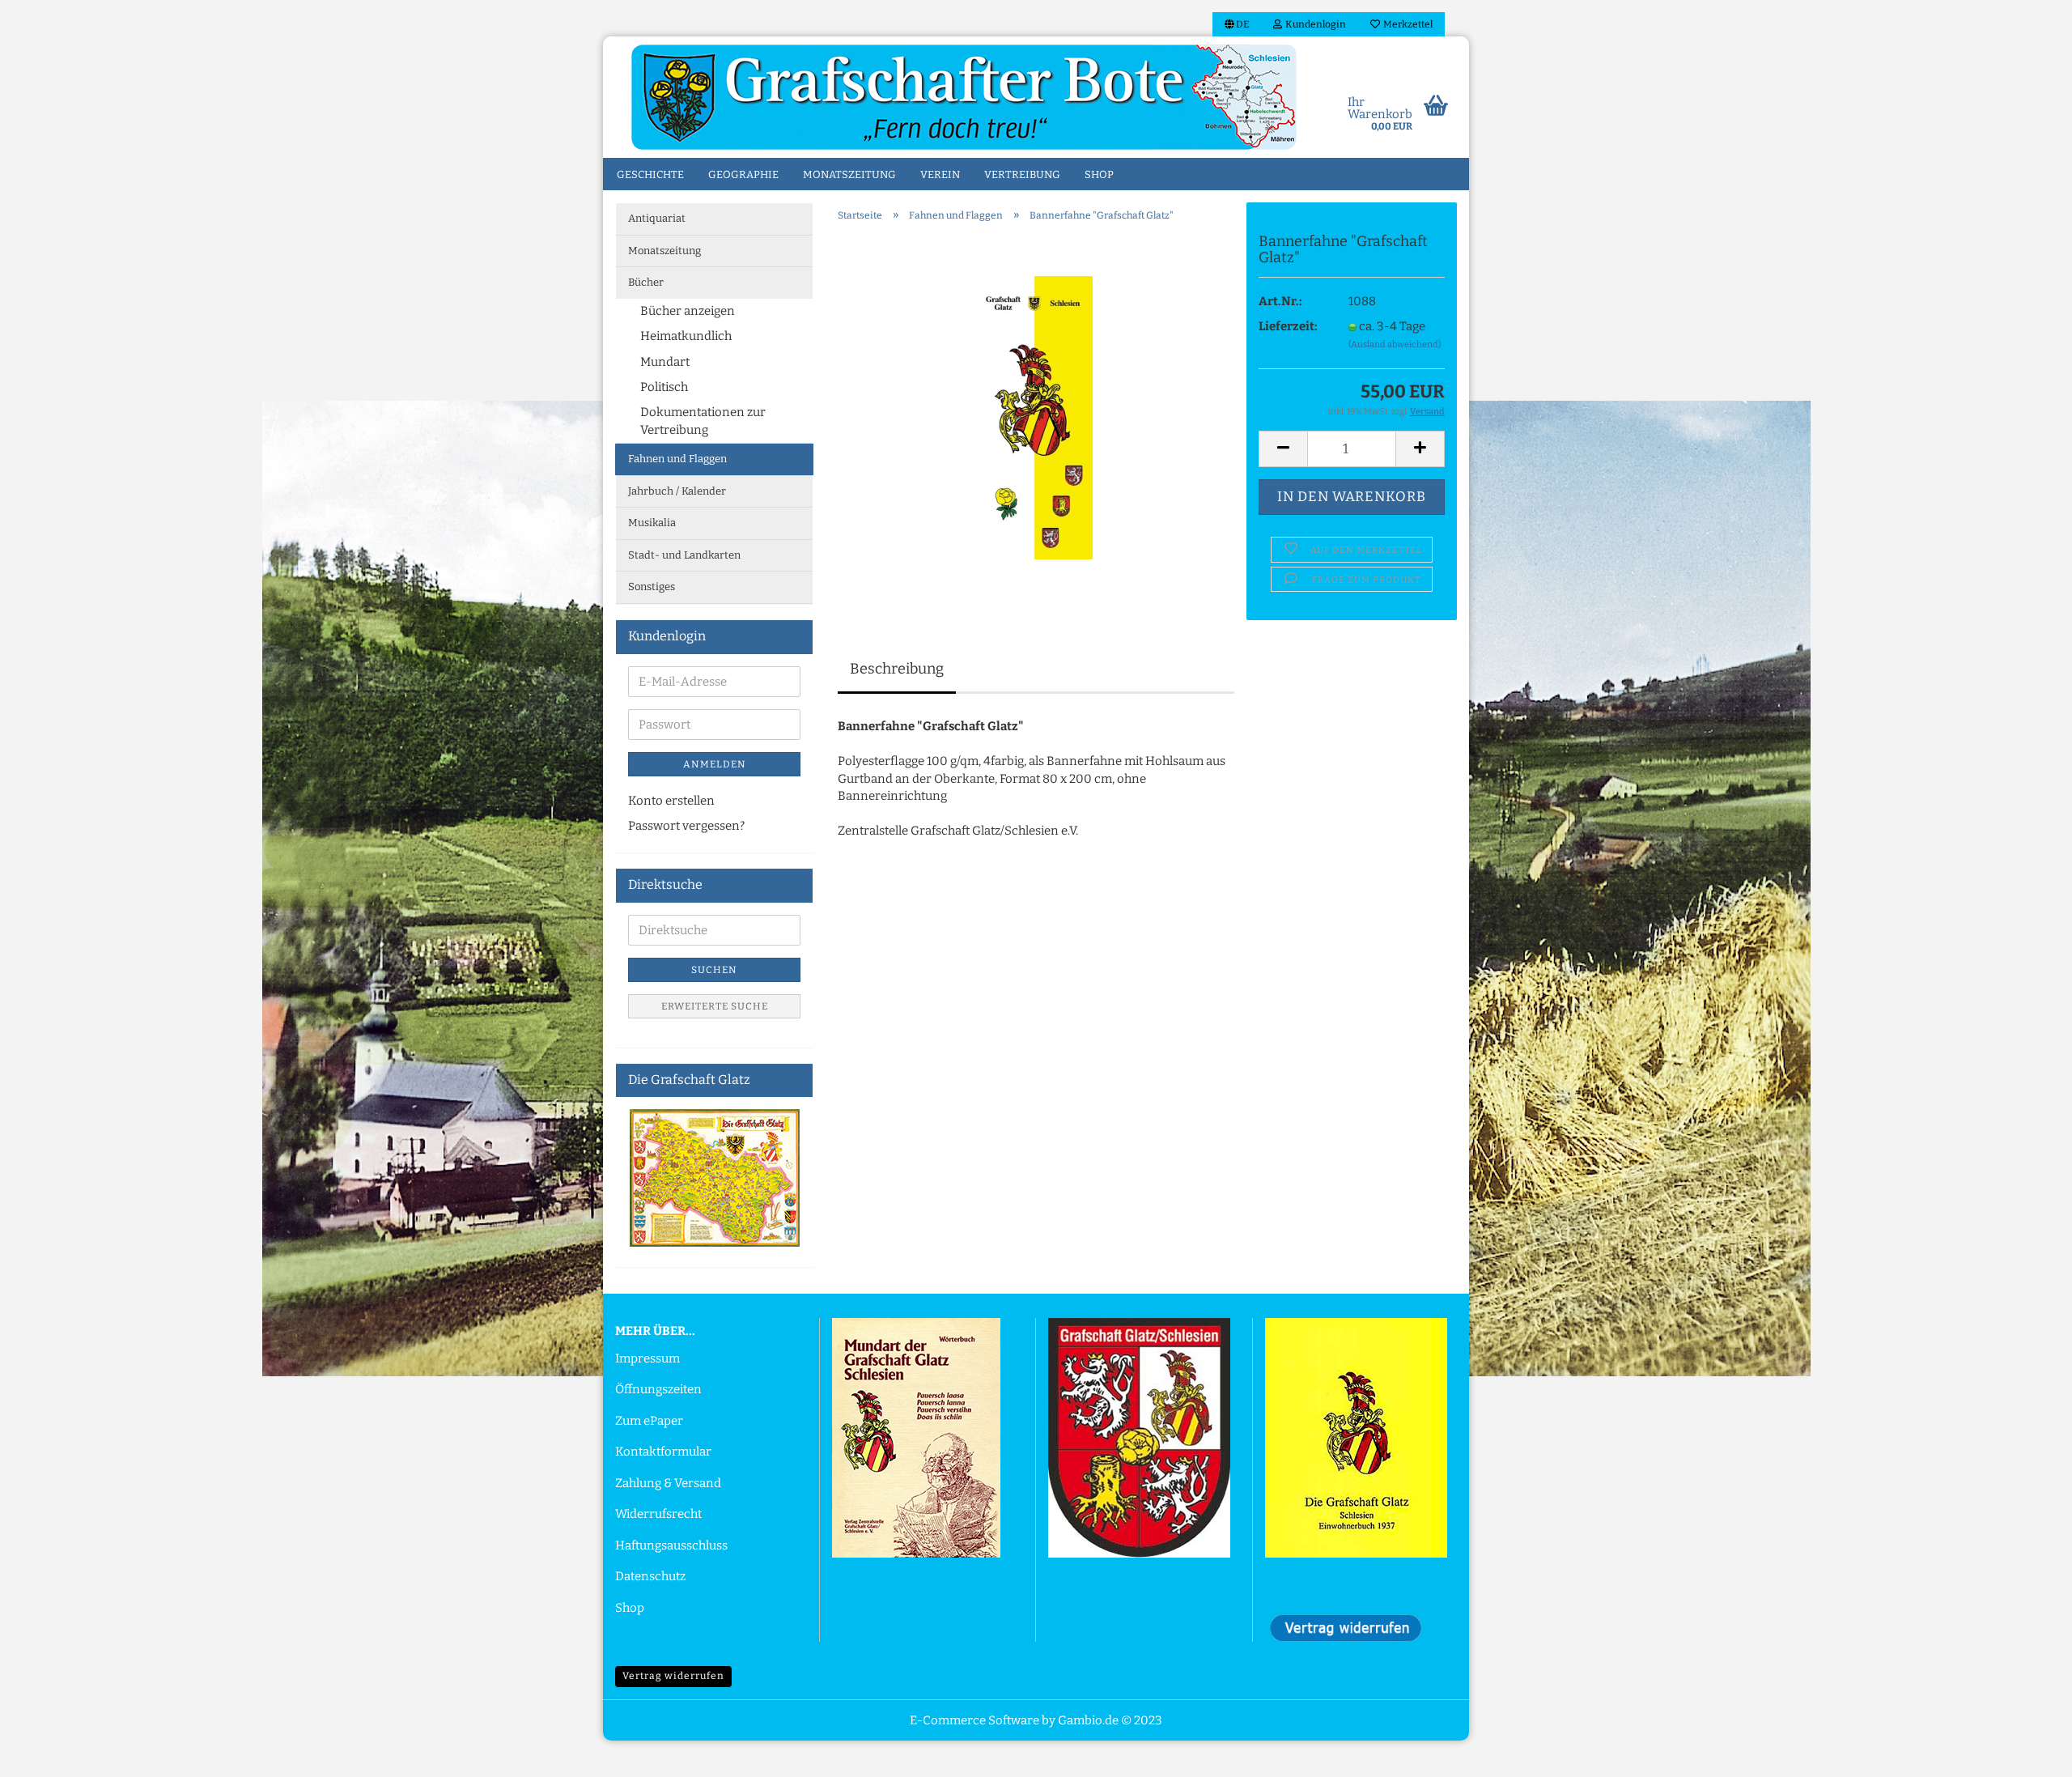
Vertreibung (1022, 174)
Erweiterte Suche (715, 1006)
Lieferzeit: (1288, 326)
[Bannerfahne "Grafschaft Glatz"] (1036, 417)
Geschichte (650, 174)
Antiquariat (657, 218)
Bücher (646, 282)
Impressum (647, 1358)
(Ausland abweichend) (1395, 344)
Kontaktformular (663, 1452)
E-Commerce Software (974, 1720)
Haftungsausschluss (671, 1545)
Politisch (664, 387)
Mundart (665, 362)
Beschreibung (897, 669)
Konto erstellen (671, 801)
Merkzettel (1406, 24)
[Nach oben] (2027, 1753)
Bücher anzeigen (688, 311)
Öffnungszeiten (658, 1389)
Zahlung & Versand (668, 1483)
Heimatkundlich (686, 336)
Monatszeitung (849, 174)
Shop (1099, 174)
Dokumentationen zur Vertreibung (703, 421)
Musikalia (652, 523)
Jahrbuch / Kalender (677, 491)
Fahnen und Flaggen (677, 459)
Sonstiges (652, 587)
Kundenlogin (1314, 24)
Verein (940, 174)
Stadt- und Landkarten (684, 555)
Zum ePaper (649, 1421)
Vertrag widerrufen (673, 1676)
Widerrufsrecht (658, 1514)
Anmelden (715, 764)
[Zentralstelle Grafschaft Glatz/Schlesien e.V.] (964, 97)
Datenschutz (650, 1576)
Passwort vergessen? (686, 826)
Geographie (743, 174)
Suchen (714, 970)
